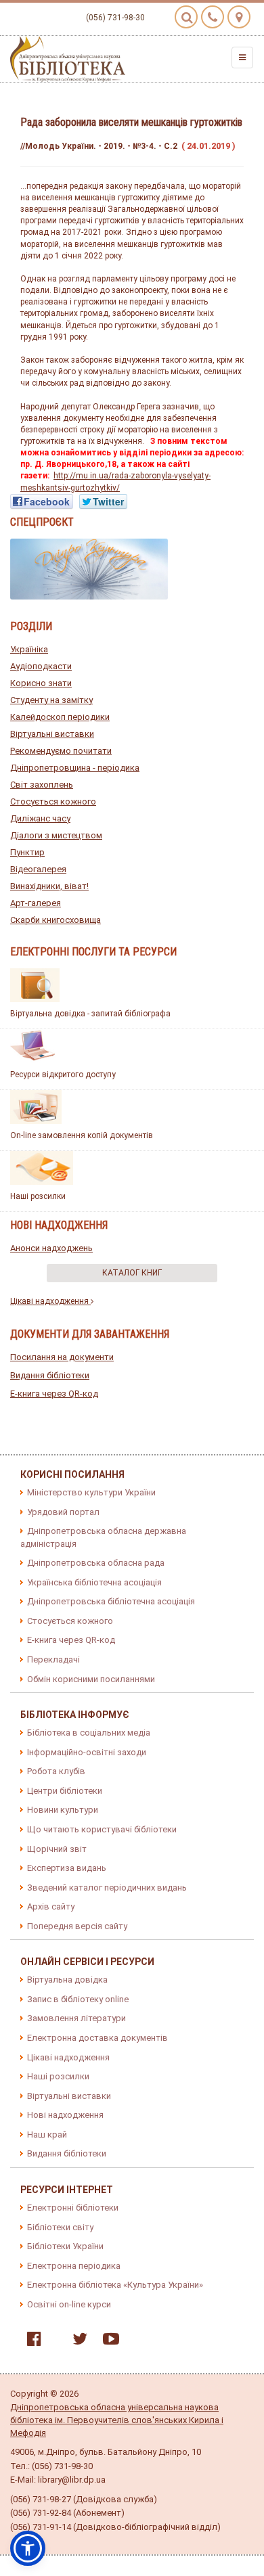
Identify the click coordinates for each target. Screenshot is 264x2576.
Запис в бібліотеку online (78, 1999)
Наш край (47, 2134)
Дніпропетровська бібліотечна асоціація (111, 1601)
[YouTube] (108, 2342)
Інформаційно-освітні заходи (87, 1752)
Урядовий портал (63, 1512)
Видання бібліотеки (50, 1375)
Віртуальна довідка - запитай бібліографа (90, 1014)
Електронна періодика (74, 2266)
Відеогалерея (38, 869)
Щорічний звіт (57, 1849)
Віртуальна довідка (67, 1980)
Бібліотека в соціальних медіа (89, 1733)
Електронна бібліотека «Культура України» (115, 2285)
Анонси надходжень (51, 1248)
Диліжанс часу (40, 818)
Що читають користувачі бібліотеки (102, 1829)
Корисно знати (41, 683)
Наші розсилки (38, 1196)
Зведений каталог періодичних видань (107, 1888)
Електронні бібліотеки (73, 2208)
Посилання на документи (62, 1357)
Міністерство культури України (91, 1492)
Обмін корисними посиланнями (91, 1679)
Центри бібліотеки (65, 1791)
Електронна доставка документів (97, 2038)
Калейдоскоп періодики (60, 717)
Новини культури (63, 1810)
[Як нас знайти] (239, 17)
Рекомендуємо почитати (61, 751)
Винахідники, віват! (49, 886)
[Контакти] (213, 17)
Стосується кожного (53, 801)
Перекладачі (53, 1659)
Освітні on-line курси (69, 2304)
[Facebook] (31, 2342)
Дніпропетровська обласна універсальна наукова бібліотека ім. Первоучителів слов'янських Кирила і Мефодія (117, 2420)
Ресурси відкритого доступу (63, 1075)
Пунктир (27, 852)
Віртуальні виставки (52, 734)
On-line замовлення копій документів (82, 1135)
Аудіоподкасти (41, 666)
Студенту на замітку (51, 700)
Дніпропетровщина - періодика (75, 768)
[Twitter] (76, 2342)
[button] (28, 2548)
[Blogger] (53, 2342)
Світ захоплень (42, 785)
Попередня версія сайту (77, 1926)
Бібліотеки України (65, 2246)
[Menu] (242, 58)
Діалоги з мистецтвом (56, 835)
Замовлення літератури (76, 2018)
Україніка (29, 649)
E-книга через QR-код (54, 1394)
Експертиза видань (67, 1868)
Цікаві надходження (50, 1301)
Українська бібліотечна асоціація (94, 1582)
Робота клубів (56, 1771)
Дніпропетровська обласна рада (96, 1563)
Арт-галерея (36, 903)
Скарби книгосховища (56, 920)
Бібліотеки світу (60, 2227)
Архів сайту (51, 1906)
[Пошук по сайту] (186, 17)
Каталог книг (132, 1273)
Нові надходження (65, 2115)
